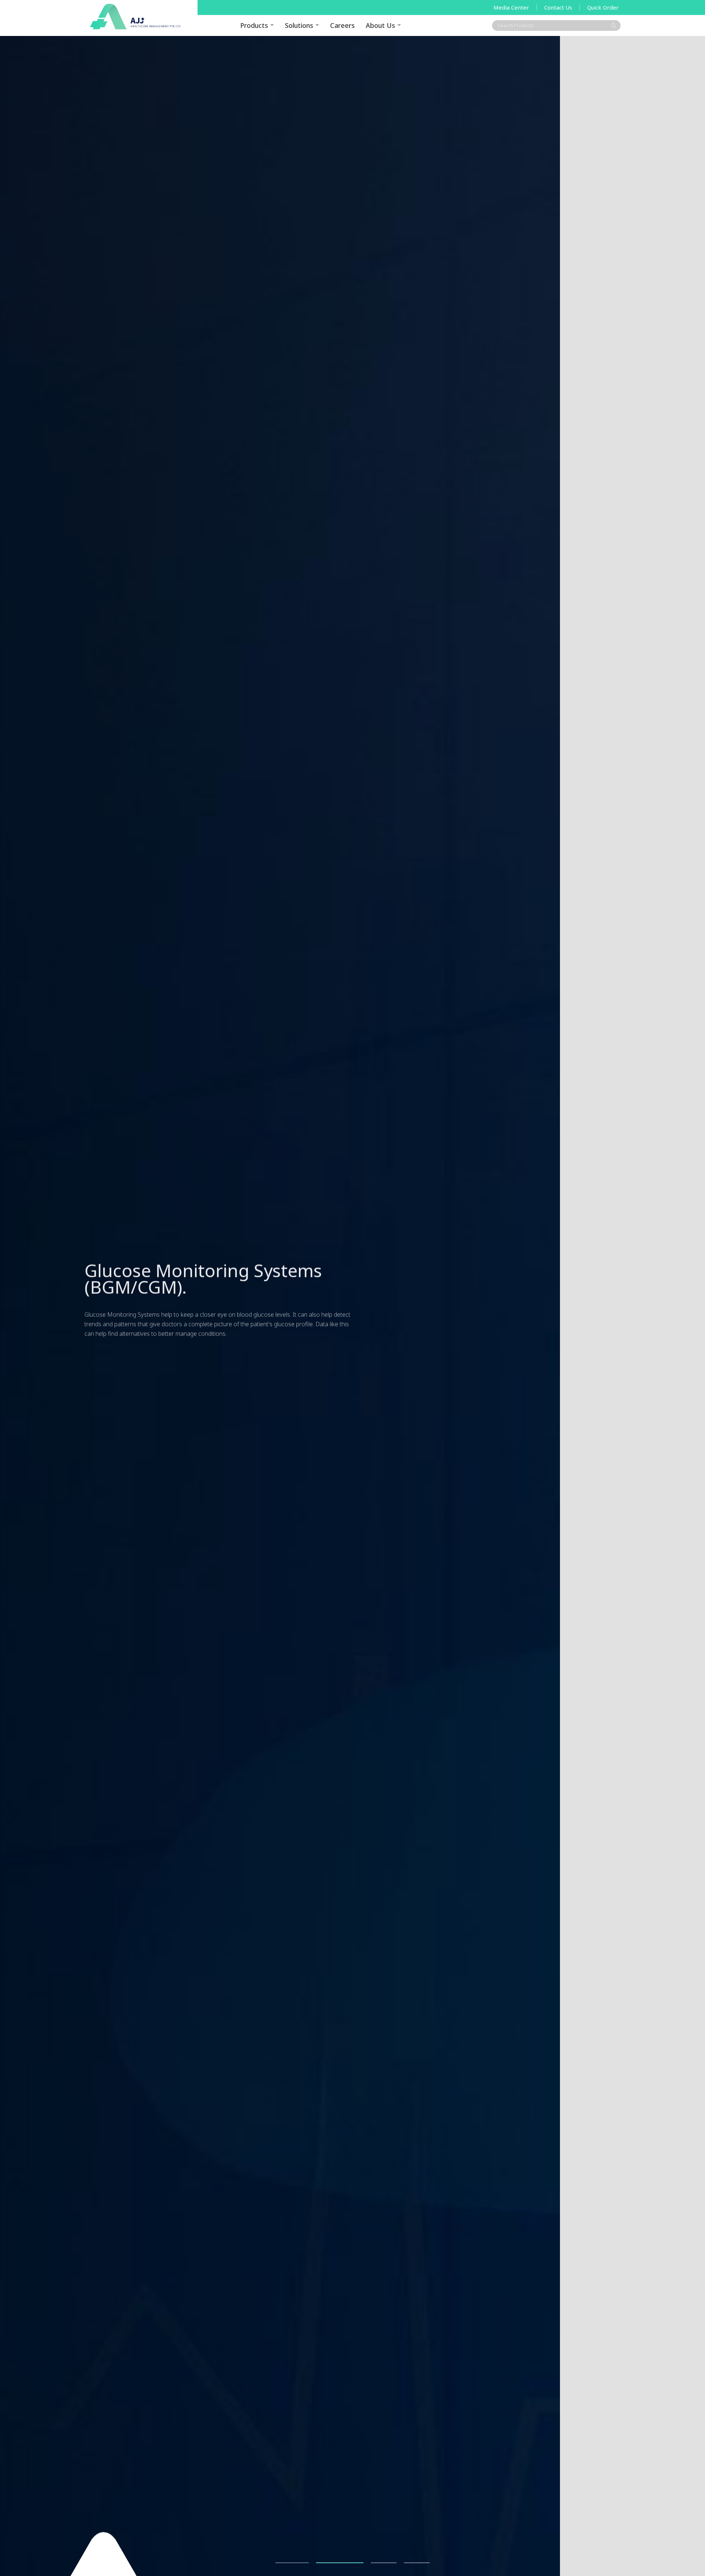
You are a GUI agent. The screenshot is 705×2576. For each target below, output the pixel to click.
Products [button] (254, 25)
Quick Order (603, 7)
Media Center (511, 7)
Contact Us (558, 7)
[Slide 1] (288, 2563)
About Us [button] (380, 25)
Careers (342, 25)
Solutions (299, 25)
